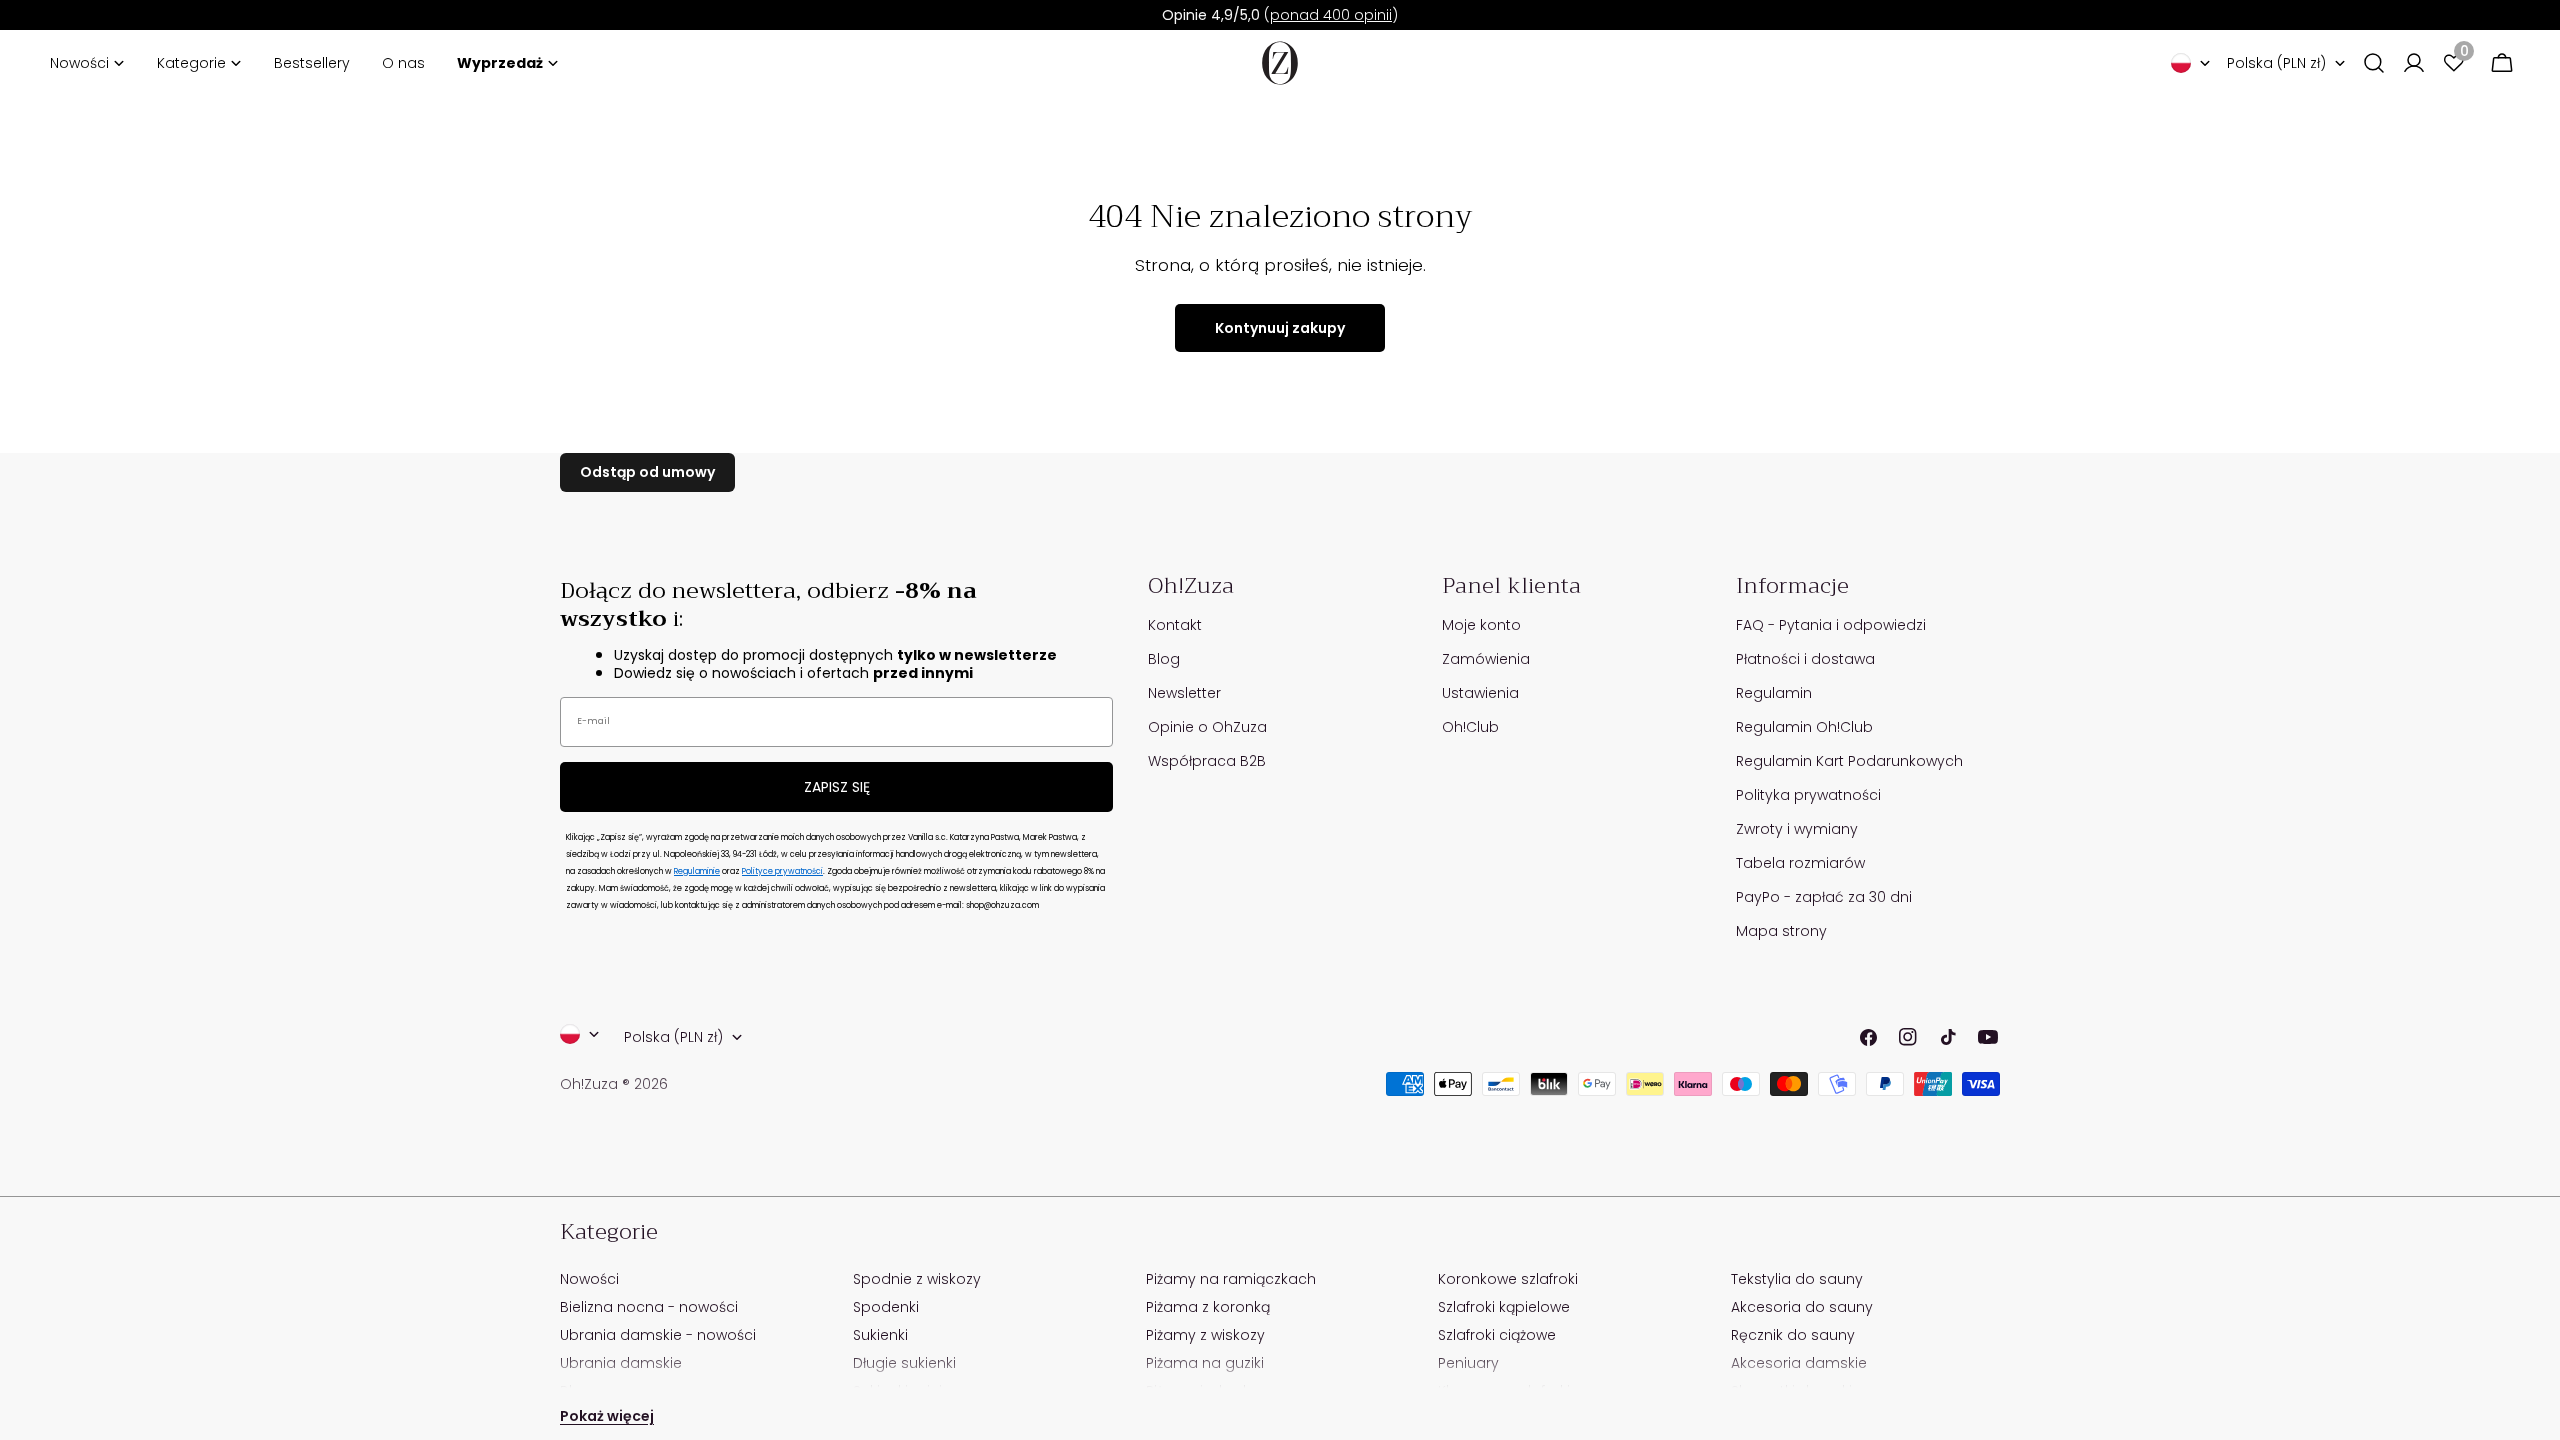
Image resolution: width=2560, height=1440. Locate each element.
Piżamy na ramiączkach (1231, 1279)
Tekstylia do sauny (1797, 1279)
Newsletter (1184, 693)
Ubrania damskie (621, 1363)
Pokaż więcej (607, 1416)
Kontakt (1175, 625)
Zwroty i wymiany (1797, 829)
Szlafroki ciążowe (1497, 1335)
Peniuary (1468, 1363)
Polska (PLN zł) (2276, 63)
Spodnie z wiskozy (917, 1279)
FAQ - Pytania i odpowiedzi (1831, 625)
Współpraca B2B (1207, 761)
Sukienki (880, 1335)
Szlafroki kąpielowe (1504, 1307)
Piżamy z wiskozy (1205, 1335)
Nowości (589, 1279)
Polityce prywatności (782, 871)
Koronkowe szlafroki (1508, 1279)
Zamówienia (1486, 659)
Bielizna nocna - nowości (649, 1307)
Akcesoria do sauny (1802, 1307)
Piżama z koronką (1208, 1307)
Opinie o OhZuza (1207, 727)
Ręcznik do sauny (1793, 1335)
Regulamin (1774, 693)
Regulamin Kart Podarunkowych (1849, 761)
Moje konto (1481, 625)
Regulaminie (697, 871)
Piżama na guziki (1205, 1363)
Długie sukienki (904, 1363)
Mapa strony (1781, 931)
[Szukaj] (2374, 63)
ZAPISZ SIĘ (837, 787)
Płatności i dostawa (1805, 659)
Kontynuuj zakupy (1280, 328)
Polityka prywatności (1808, 795)
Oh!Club (1470, 727)
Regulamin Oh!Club (1804, 727)
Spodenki (886, 1307)
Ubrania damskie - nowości (658, 1335)
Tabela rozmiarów (1800, 863)
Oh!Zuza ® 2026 (614, 1084)
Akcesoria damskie (1799, 1363)
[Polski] (2191, 63)
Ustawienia (1480, 693)
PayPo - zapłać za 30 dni (1824, 897)
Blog (1164, 659)
